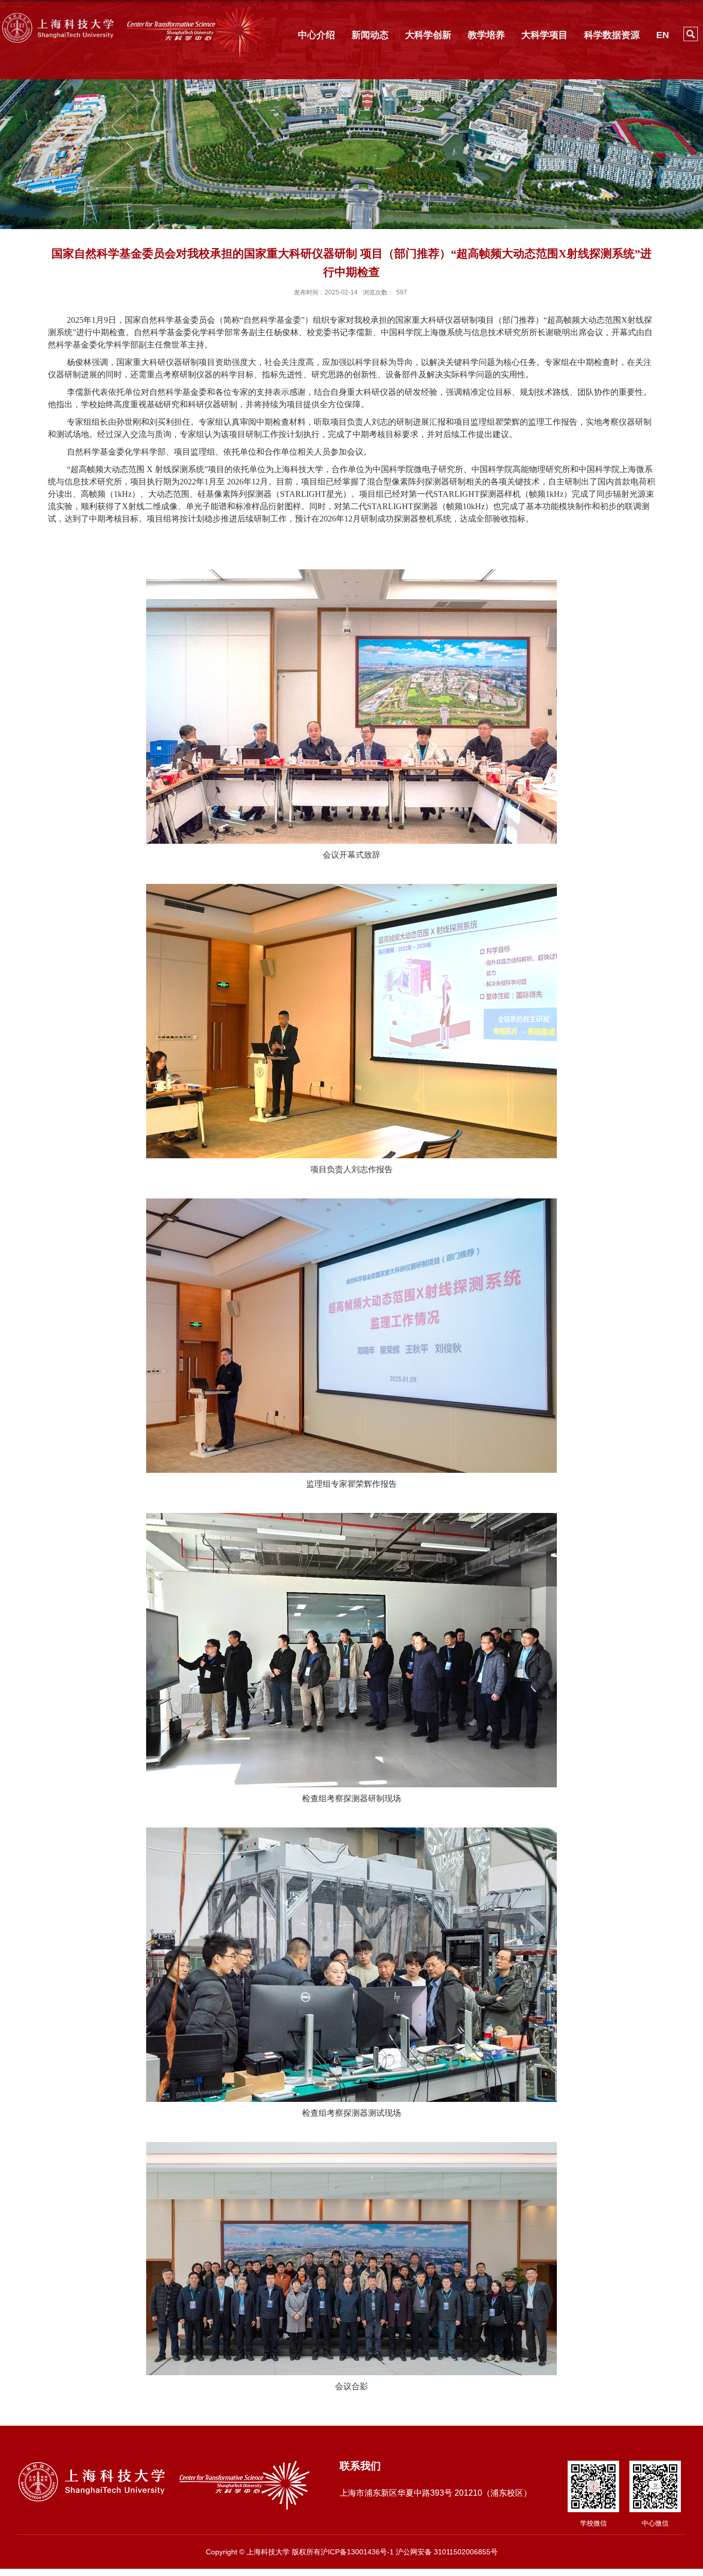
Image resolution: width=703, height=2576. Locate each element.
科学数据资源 (612, 35)
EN (663, 35)
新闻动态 (370, 35)
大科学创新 (428, 35)
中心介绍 (317, 35)
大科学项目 (544, 35)
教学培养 (486, 35)
